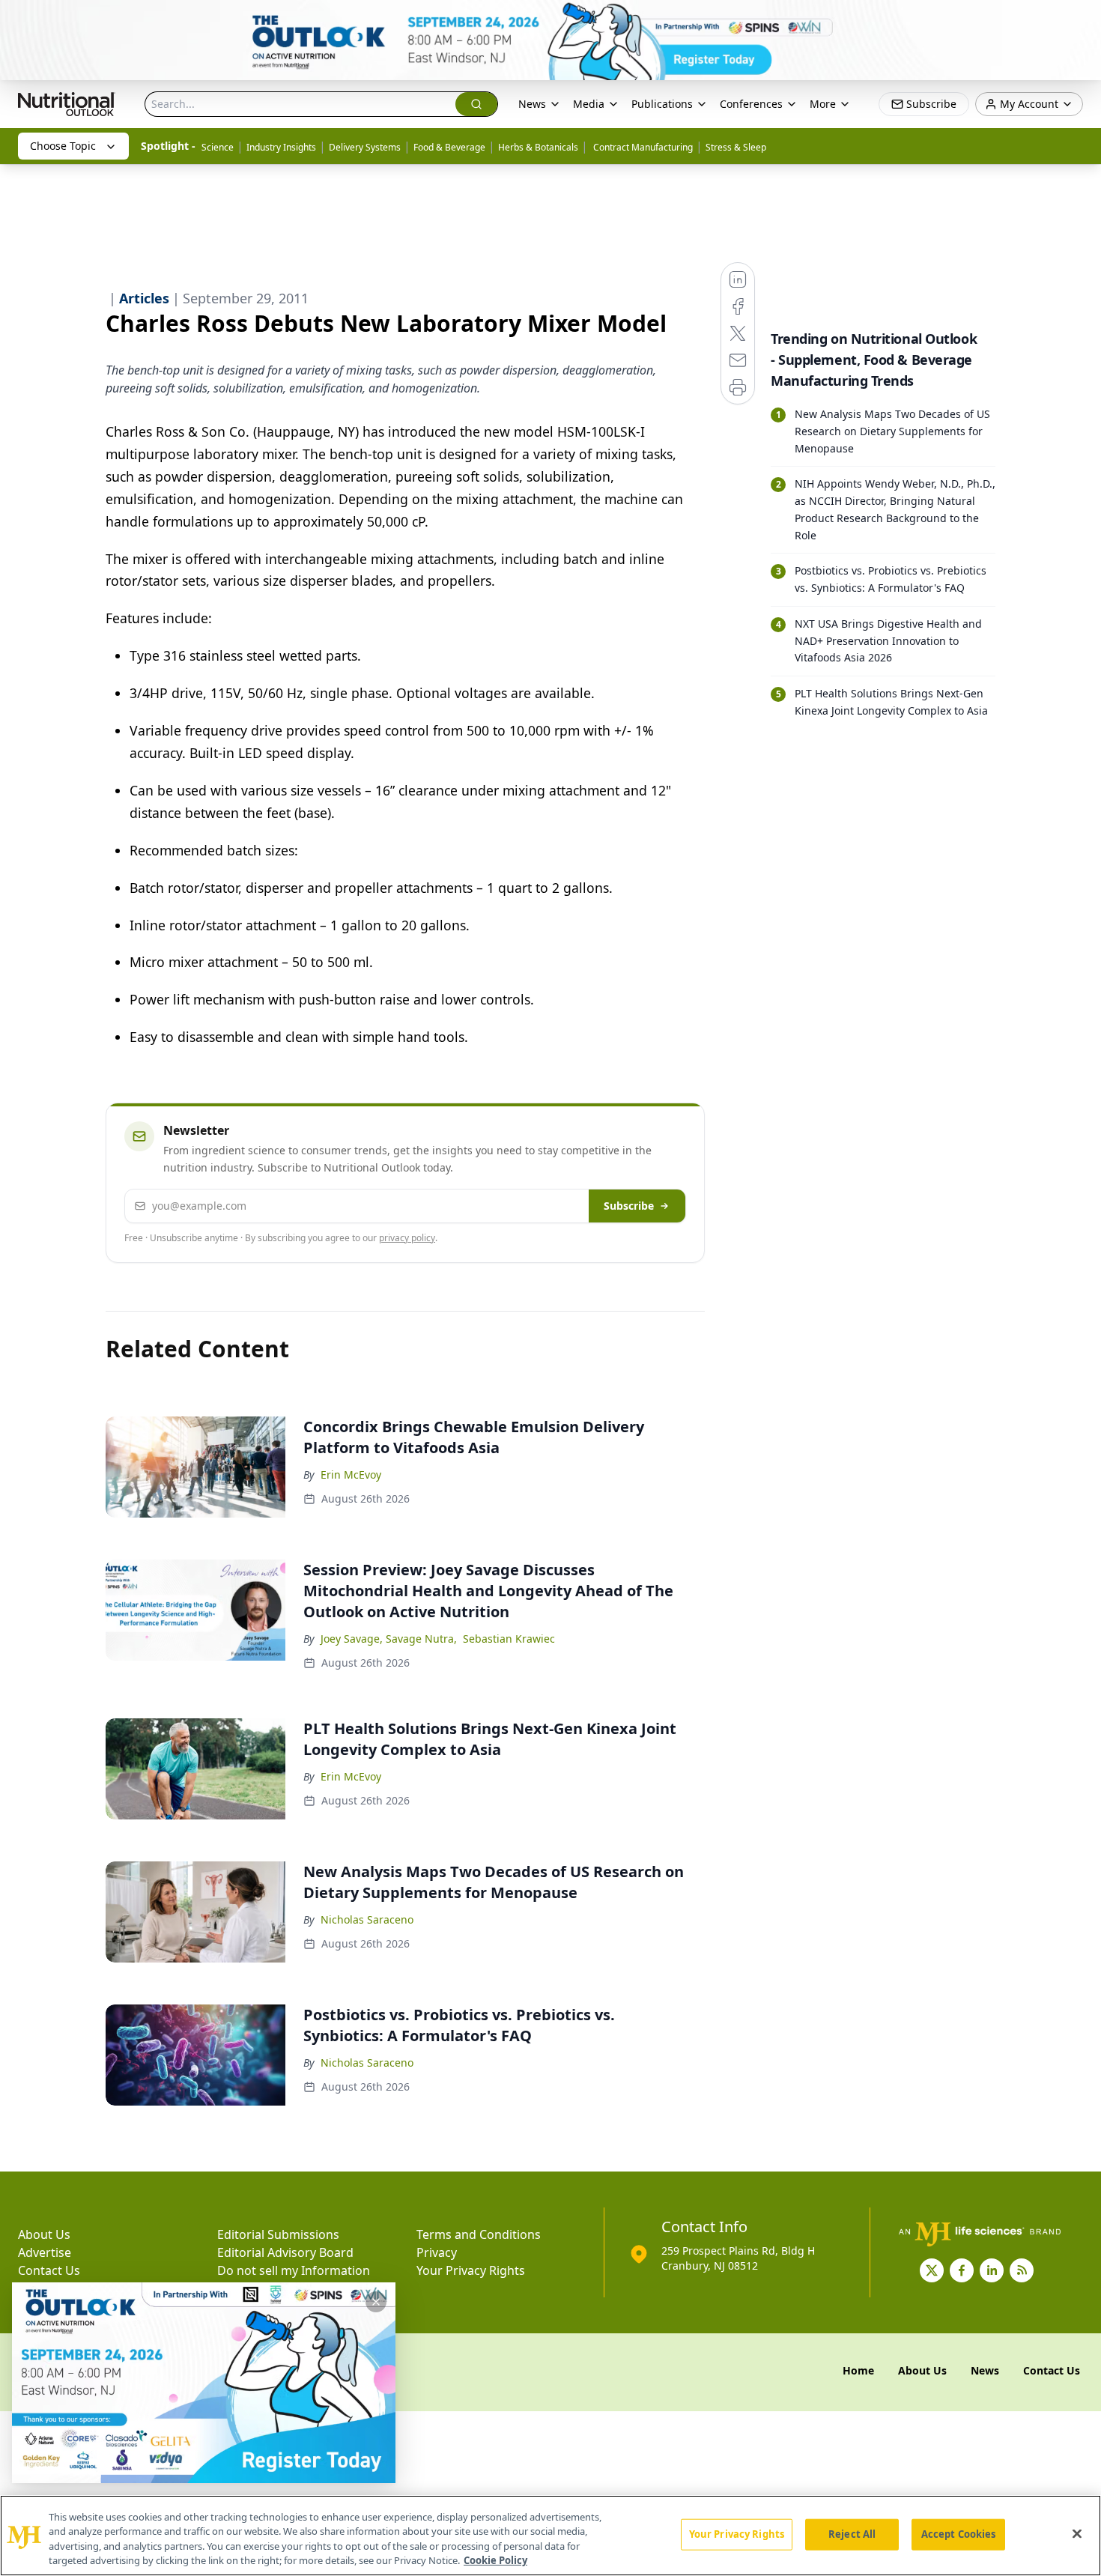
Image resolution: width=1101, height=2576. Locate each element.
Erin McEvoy (351, 1475)
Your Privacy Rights (471, 2270)
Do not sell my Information (294, 2270)
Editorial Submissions (278, 2234)
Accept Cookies (959, 2534)
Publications (662, 104)
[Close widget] (376, 2302)
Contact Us (49, 2270)
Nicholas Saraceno (367, 1919)
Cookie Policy (495, 2560)
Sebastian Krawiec (509, 1639)
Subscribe (629, 1206)
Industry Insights (281, 147)
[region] (550, 2536)
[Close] (1077, 2533)
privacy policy (407, 1238)
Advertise (45, 2252)
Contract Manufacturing (642, 147)
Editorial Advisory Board (285, 2252)
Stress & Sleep (736, 147)
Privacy (437, 2252)
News (532, 104)
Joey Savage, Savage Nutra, (389, 1639)
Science (218, 147)
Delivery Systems (365, 147)
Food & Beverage (449, 147)
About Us (44, 2234)
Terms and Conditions (479, 2234)
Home (858, 2370)
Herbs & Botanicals (538, 147)
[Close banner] (1082, 19)
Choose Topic (63, 146)
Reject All (852, 2534)
